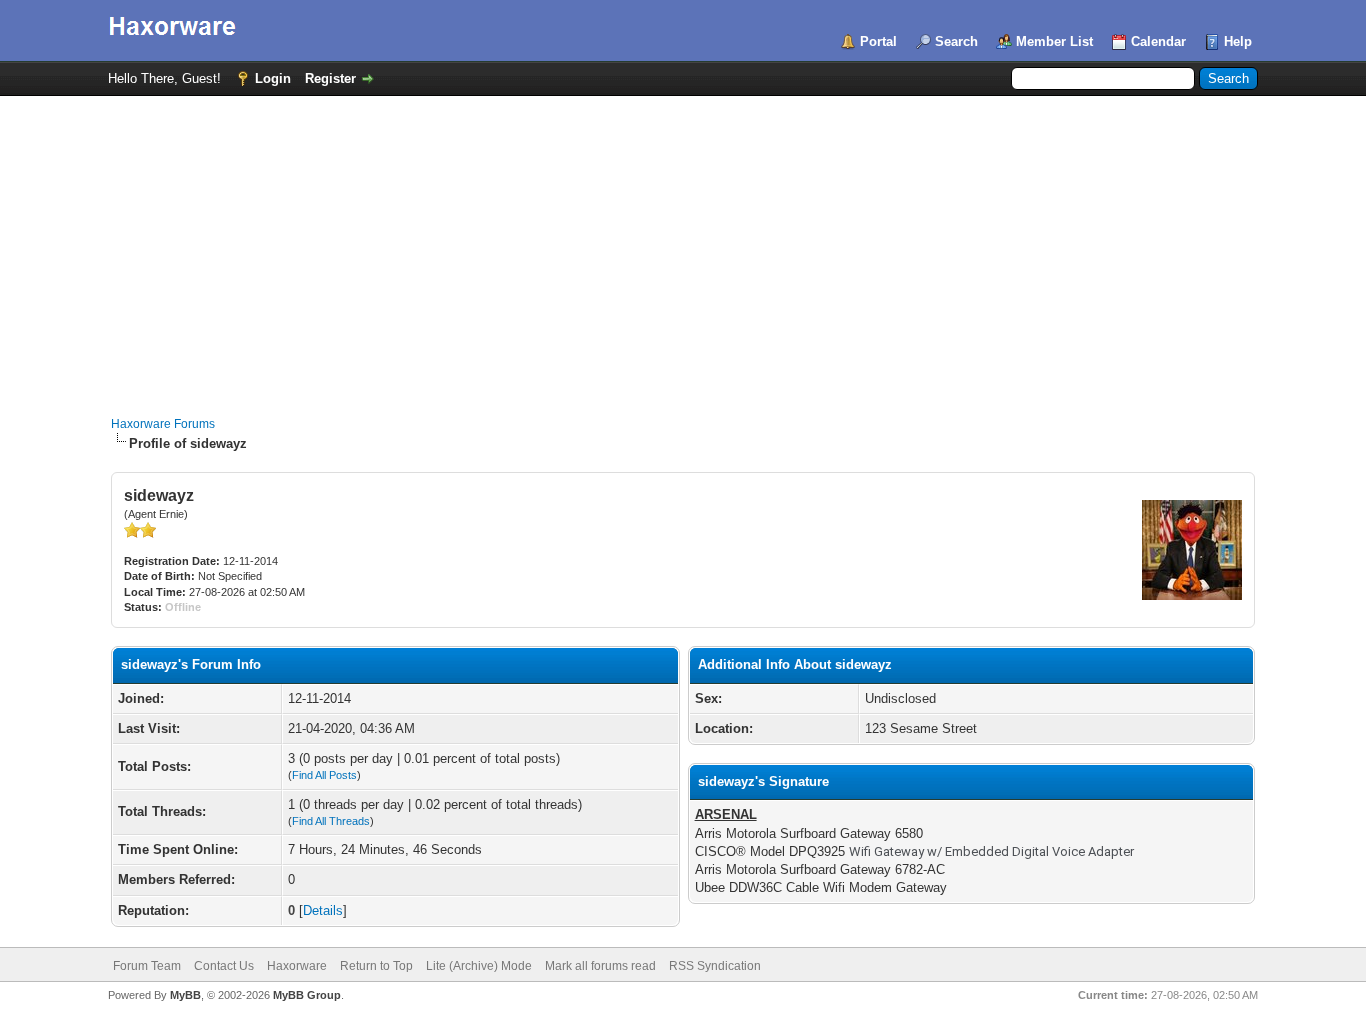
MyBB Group (307, 995)
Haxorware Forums (163, 424)
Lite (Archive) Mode (479, 966)
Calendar (1158, 41)
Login (273, 78)
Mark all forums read (600, 966)
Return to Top (376, 966)
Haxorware (297, 966)
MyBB (185, 995)
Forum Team (147, 966)
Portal (878, 41)
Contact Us (224, 966)
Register (330, 78)
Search (956, 41)
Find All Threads (331, 821)
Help (1238, 41)
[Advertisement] (683, 246)
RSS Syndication (715, 966)
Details (323, 910)
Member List (1054, 41)
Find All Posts (324, 775)
